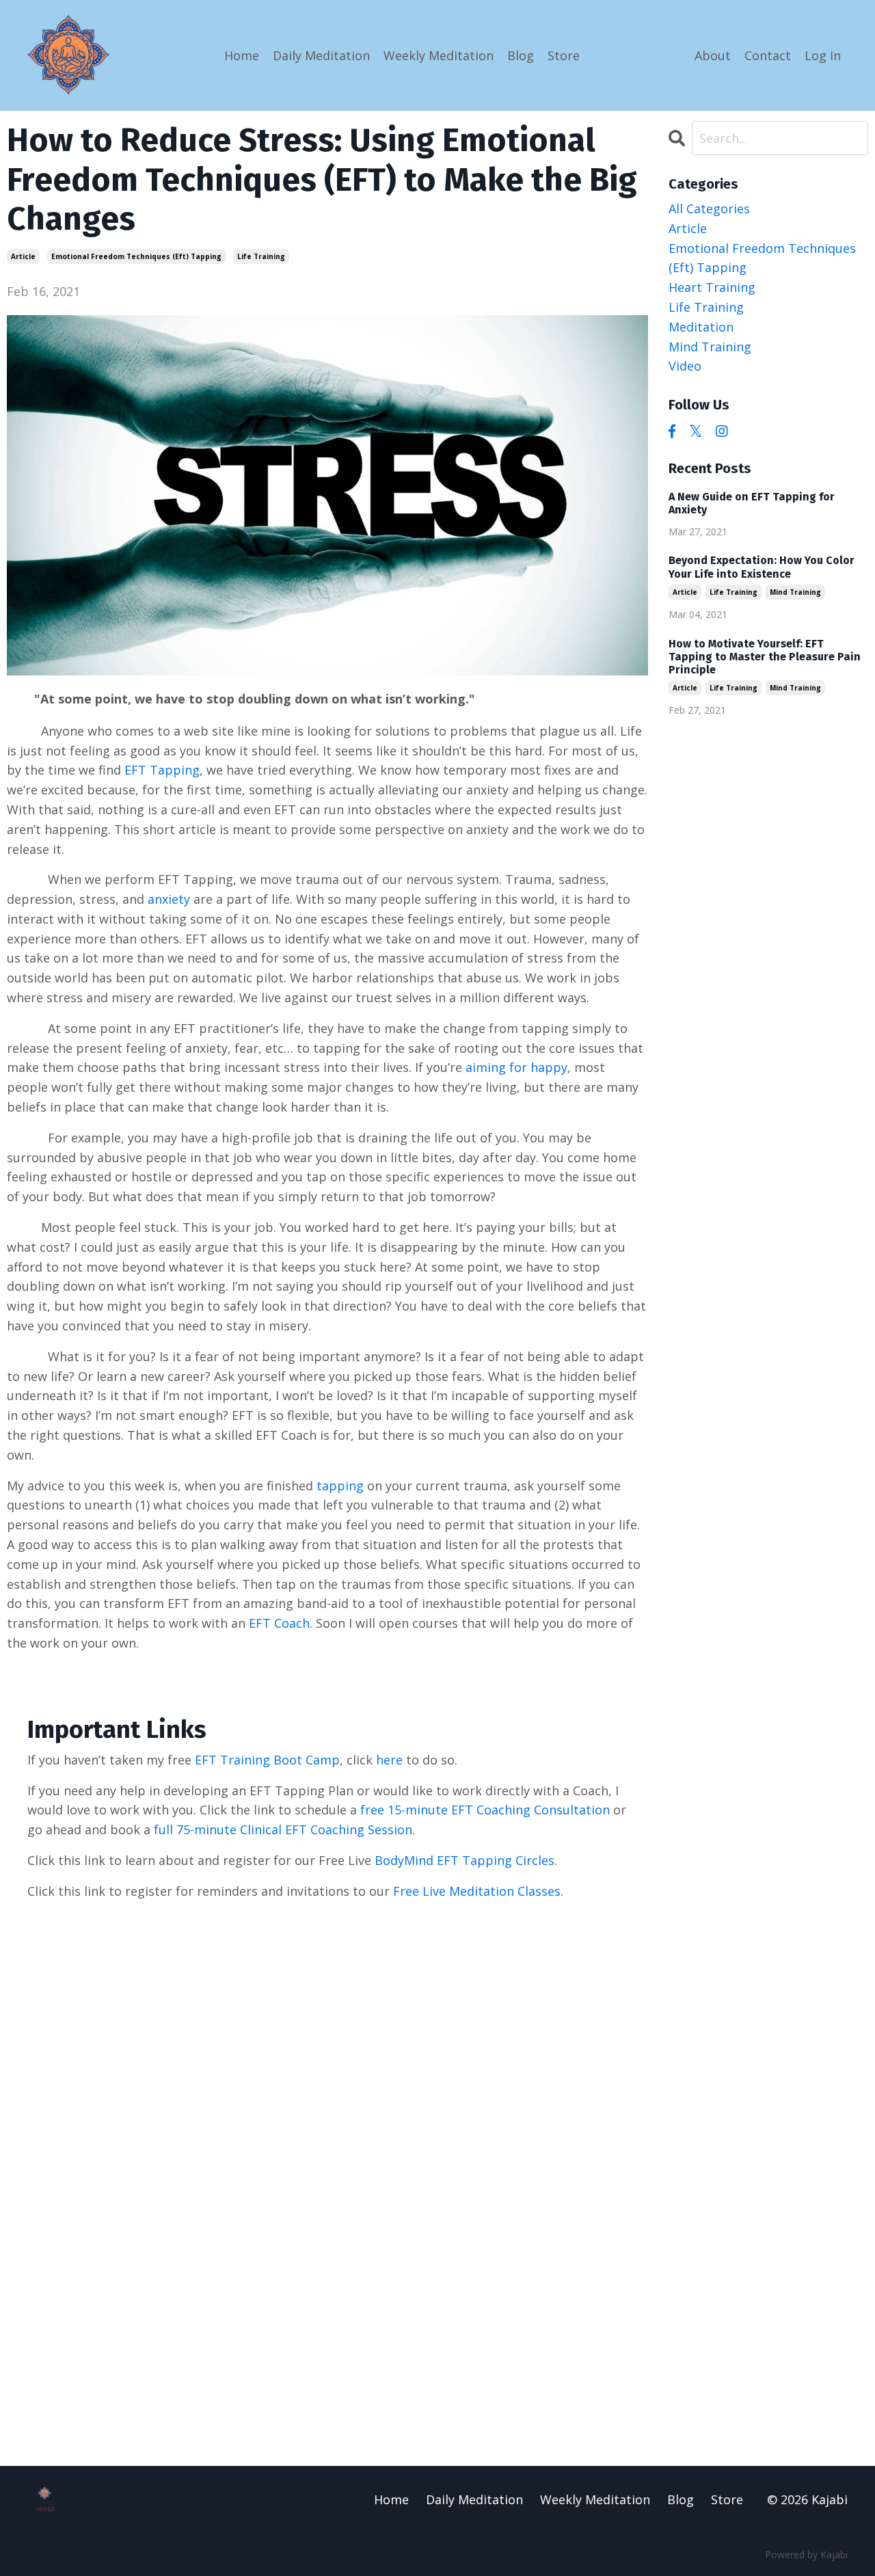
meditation (701, 327)
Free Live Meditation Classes (477, 1891)
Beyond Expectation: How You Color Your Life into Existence (762, 567)
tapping (340, 1486)
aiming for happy (516, 1067)
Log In (823, 55)
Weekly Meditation (439, 55)
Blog (521, 55)
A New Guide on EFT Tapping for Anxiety (752, 503)
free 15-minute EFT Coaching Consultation (485, 1810)
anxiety (169, 899)
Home (242, 55)
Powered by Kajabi (806, 2554)
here (389, 1760)
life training (261, 256)
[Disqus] (438, 2191)
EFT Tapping (162, 770)
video (685, 366)
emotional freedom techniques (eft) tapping (136, 256)
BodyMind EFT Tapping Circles (465, 1860)
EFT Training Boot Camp (267, 1760)
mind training (710, 347)
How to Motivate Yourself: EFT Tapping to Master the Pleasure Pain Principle (765, 657)
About (713, 55)
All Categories (709, 209)
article (23, 256)
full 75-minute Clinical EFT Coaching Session (283, 1829)
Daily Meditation (321, 55)
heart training (712, 287)
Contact (768, 55)
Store (564, 55)
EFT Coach (279, 1623)
